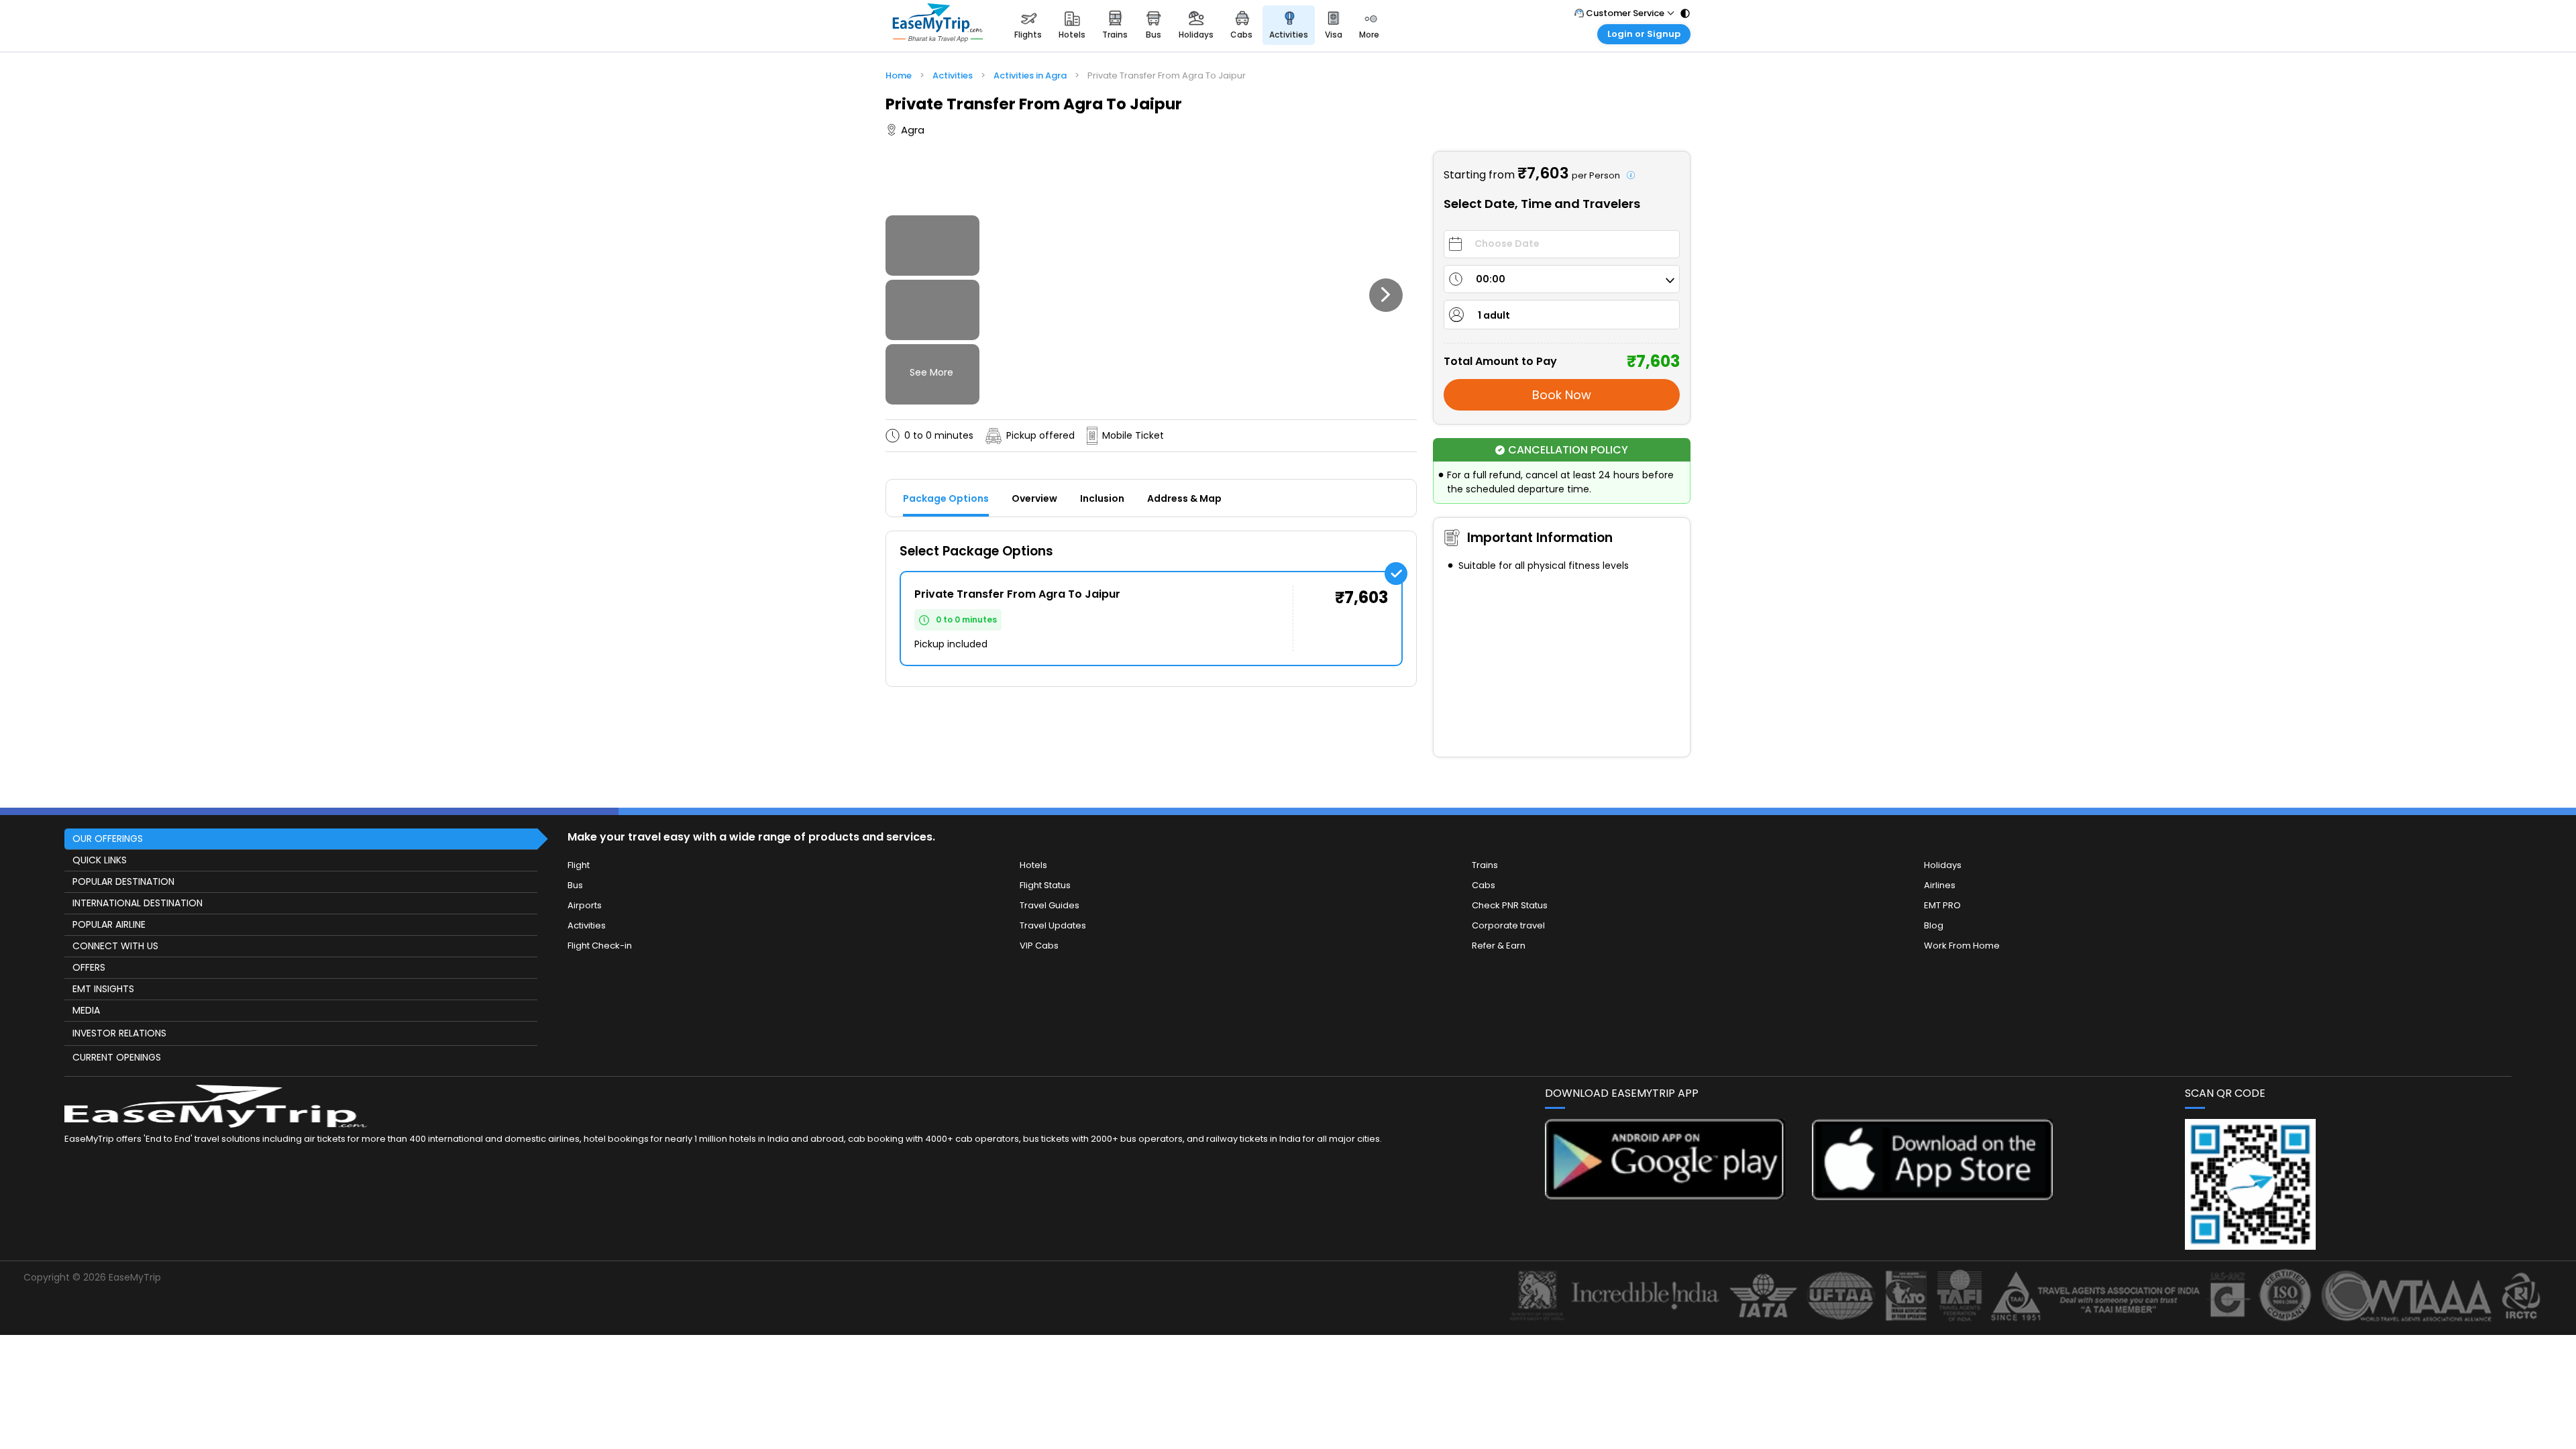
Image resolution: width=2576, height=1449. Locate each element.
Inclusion (1102, 498)
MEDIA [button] (86, 1010)
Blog (1934, 925)
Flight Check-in (600, 946)
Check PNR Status (1510, 905)
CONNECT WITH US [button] (115, 946)
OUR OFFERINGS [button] (108, 839)
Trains (1485, 865)
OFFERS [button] (89, 967)
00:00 (1491, 279)
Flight (579, 865)
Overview (1034, 498)
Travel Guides (1050, 905)
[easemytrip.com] (938, 25)
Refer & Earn (1499, 946)
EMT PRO (1942, 905)
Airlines (1940, 885)
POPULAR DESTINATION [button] (123, 881)
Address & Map (1184, 498)
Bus (575, 885)
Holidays (1943, 865)
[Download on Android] (1665, 1196)
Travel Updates (1053, 925)
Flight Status (1045, 885)
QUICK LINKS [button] (100, 860)
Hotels (1033, 865)
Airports (585, 905)
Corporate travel (1508, 925)
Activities (587, 925)
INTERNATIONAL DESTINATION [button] (138, 903)
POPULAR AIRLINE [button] (109, 924)
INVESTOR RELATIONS (119, 1033)
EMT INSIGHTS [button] (103, 989)
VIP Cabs (1039, 946)
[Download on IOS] (1932, 1196)
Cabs (1484, 885)
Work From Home (1962, 946)
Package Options (946, 498)
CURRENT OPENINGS (117, 1057)
